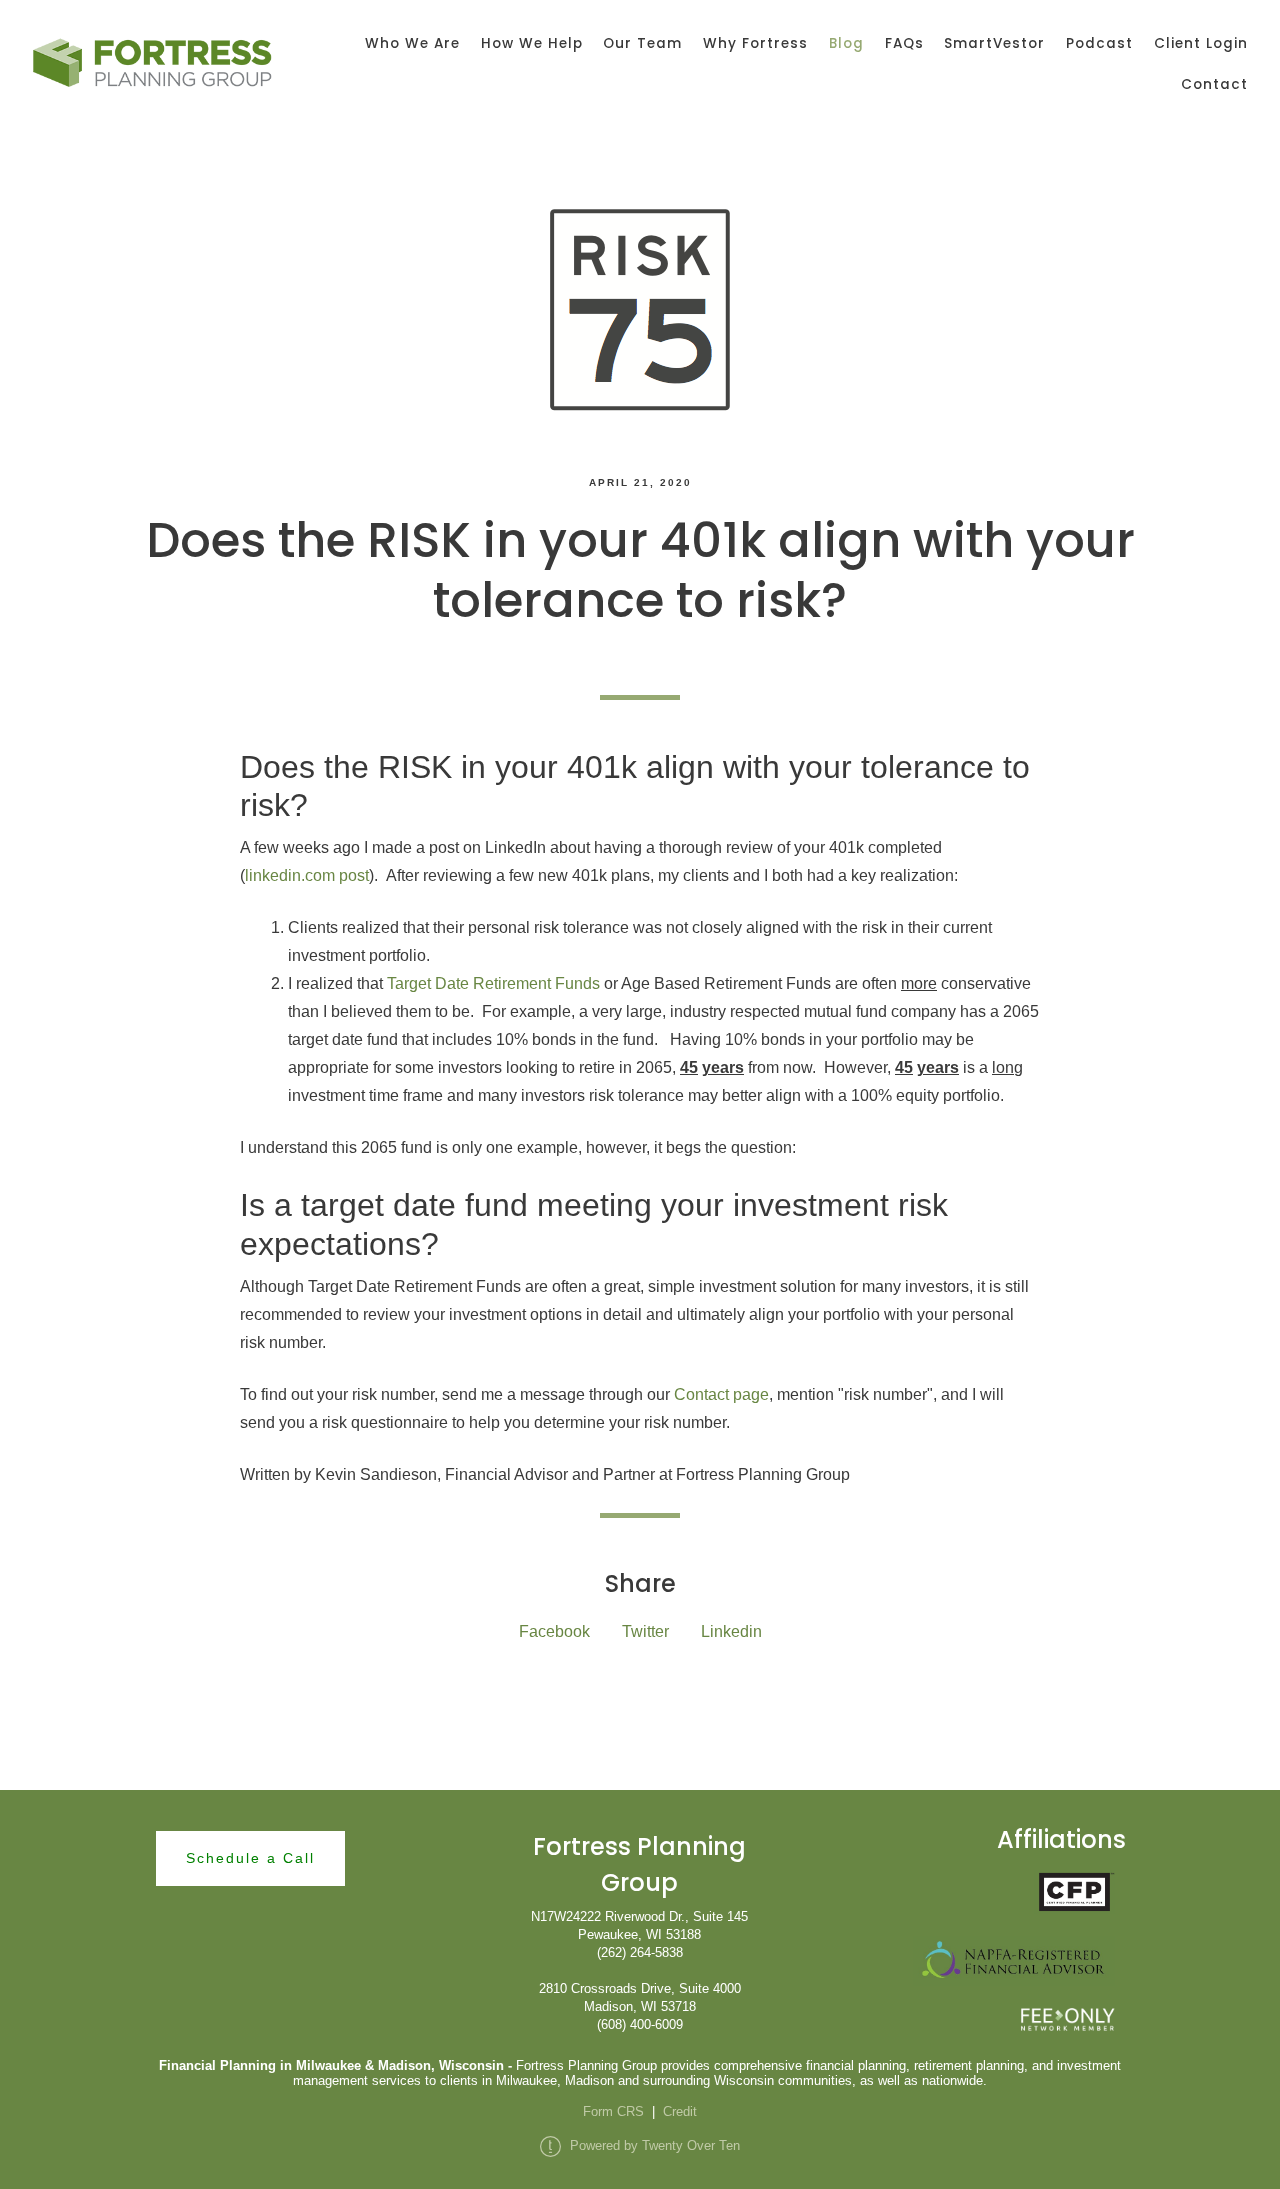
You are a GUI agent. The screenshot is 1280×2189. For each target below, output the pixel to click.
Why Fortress (755, 43)
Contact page (721, 1394)
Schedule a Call (250, 1858)
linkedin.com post (307, 875)
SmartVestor (994, 43)
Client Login (1201, 43)
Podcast (1099, 43)
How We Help (532, 43)
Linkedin (731, 1631)
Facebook (554, 1631)
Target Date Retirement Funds (493, 983)
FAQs (904, 43)
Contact (1214, 84)
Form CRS (613, 2111)
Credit (680, 2111)
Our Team (642, 43)
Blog (846, 43)
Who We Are (412, 43)
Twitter (645, 1631)
